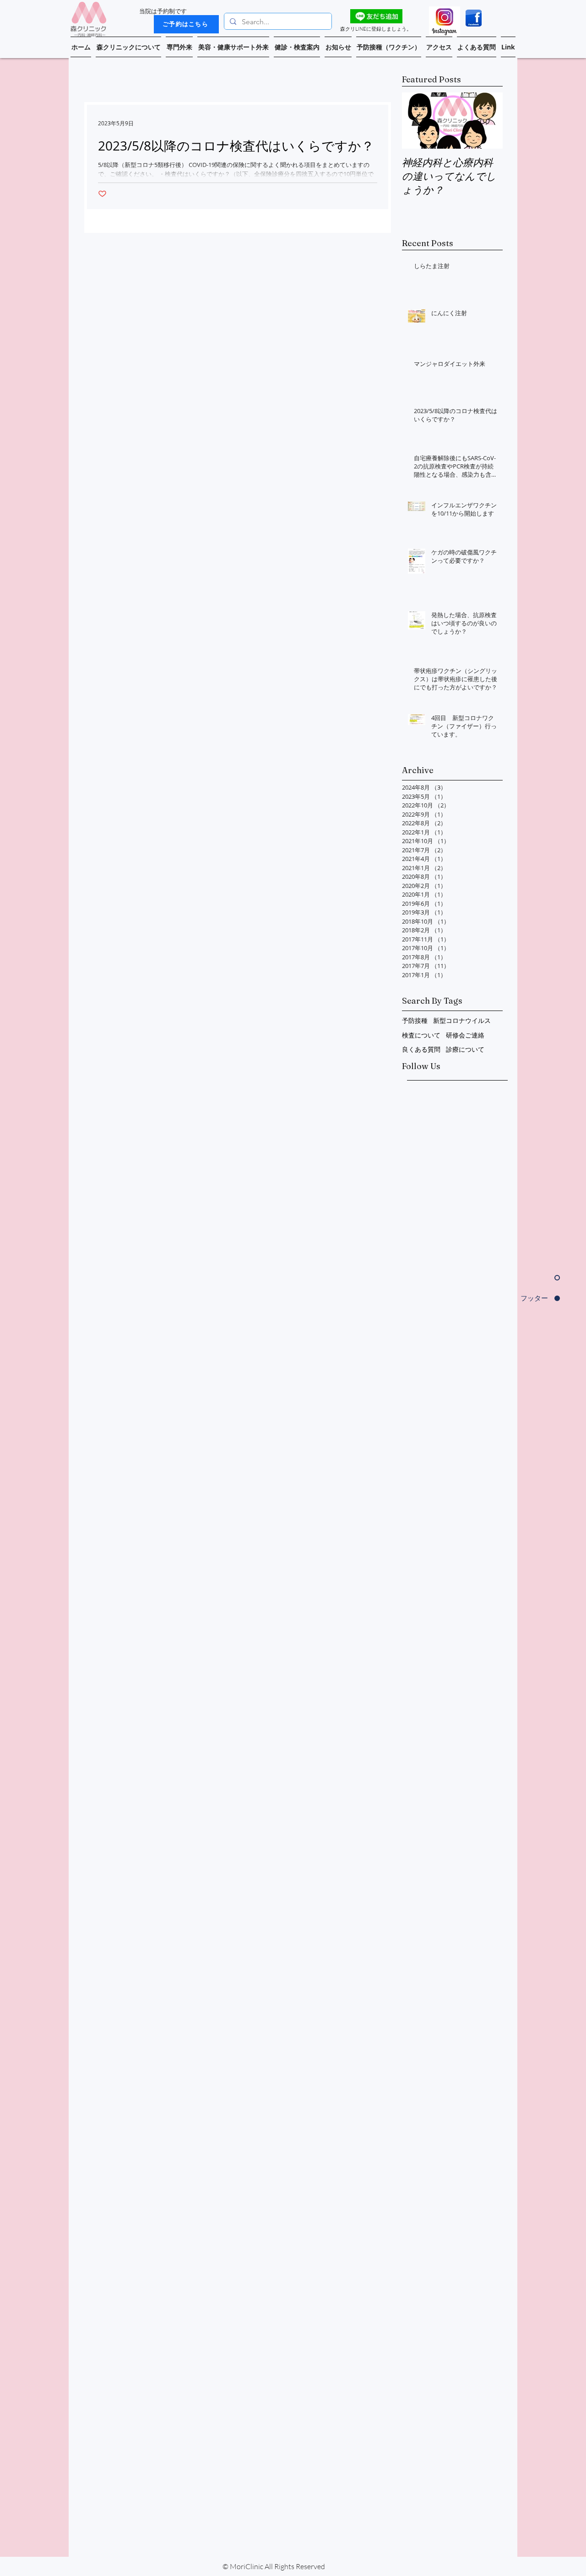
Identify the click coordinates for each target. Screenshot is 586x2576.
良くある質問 (421, 1049)
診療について (465, 1049)
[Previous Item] (417, 121)
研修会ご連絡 (465, 1035)
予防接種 (415, 1020)
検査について (421, 1035)
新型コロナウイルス (462, 1020)
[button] (128, 47)
